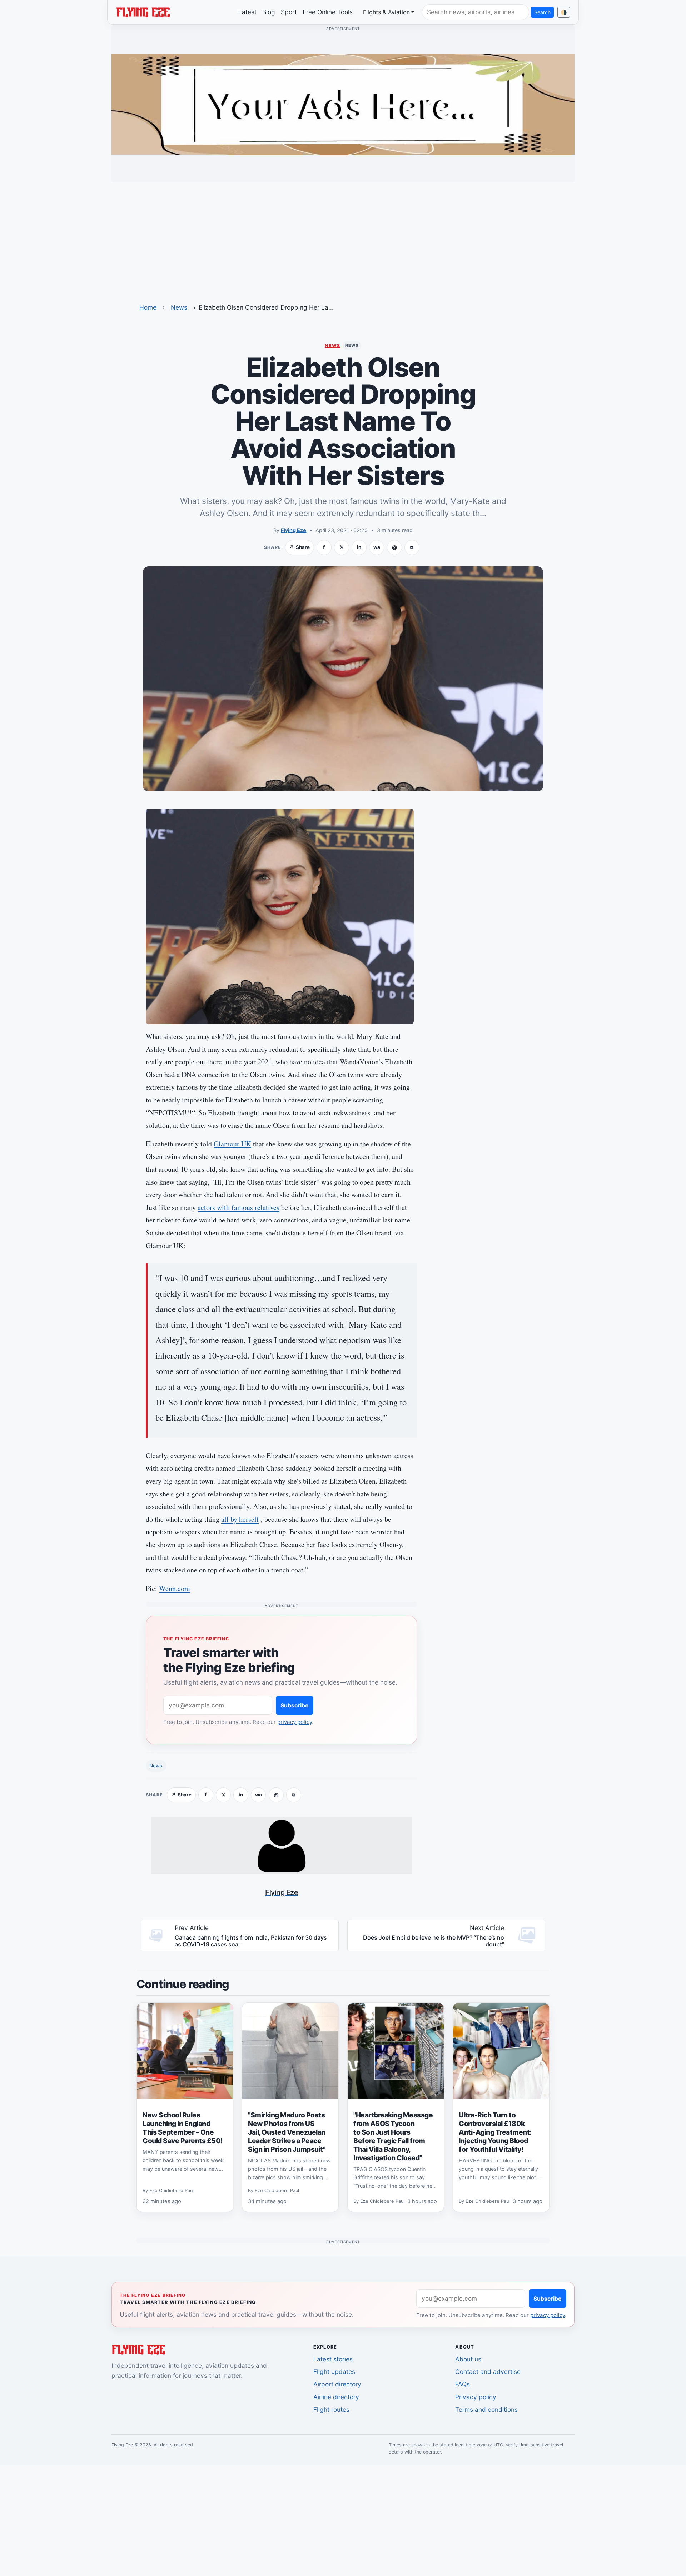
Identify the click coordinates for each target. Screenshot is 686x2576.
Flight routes (331, 2409)
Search (542, 12)
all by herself (240, 1519)
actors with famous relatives (238, 1207)
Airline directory (336, 2397)
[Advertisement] (343, 238)
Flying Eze (294, 530)
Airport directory (337, 2384)
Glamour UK (232, 1144)
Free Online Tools (328, 12)
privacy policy (295, 1722)
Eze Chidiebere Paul (171, 2190)
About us (468, 2359)
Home (148, 307)
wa (377, 547)
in (359, 547)
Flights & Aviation (386, 12)
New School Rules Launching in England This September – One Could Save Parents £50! (183, 2128)
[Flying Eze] (143, 12)
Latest (247, 12)
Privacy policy (476, 2397)
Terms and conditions (486, 2409)
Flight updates (334, 2372)
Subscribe (295, 1705)
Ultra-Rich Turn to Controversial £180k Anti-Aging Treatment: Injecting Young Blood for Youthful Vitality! (495, 2132)
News (179, 307)
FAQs (463, 2384)
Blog (269, 12)
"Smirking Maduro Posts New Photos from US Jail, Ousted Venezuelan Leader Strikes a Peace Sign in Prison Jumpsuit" (287, 2132)
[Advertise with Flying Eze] (343, 104)
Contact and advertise (488, 2372)
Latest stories (333, 2359)
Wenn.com (175, 1588)
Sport (289, 12)
